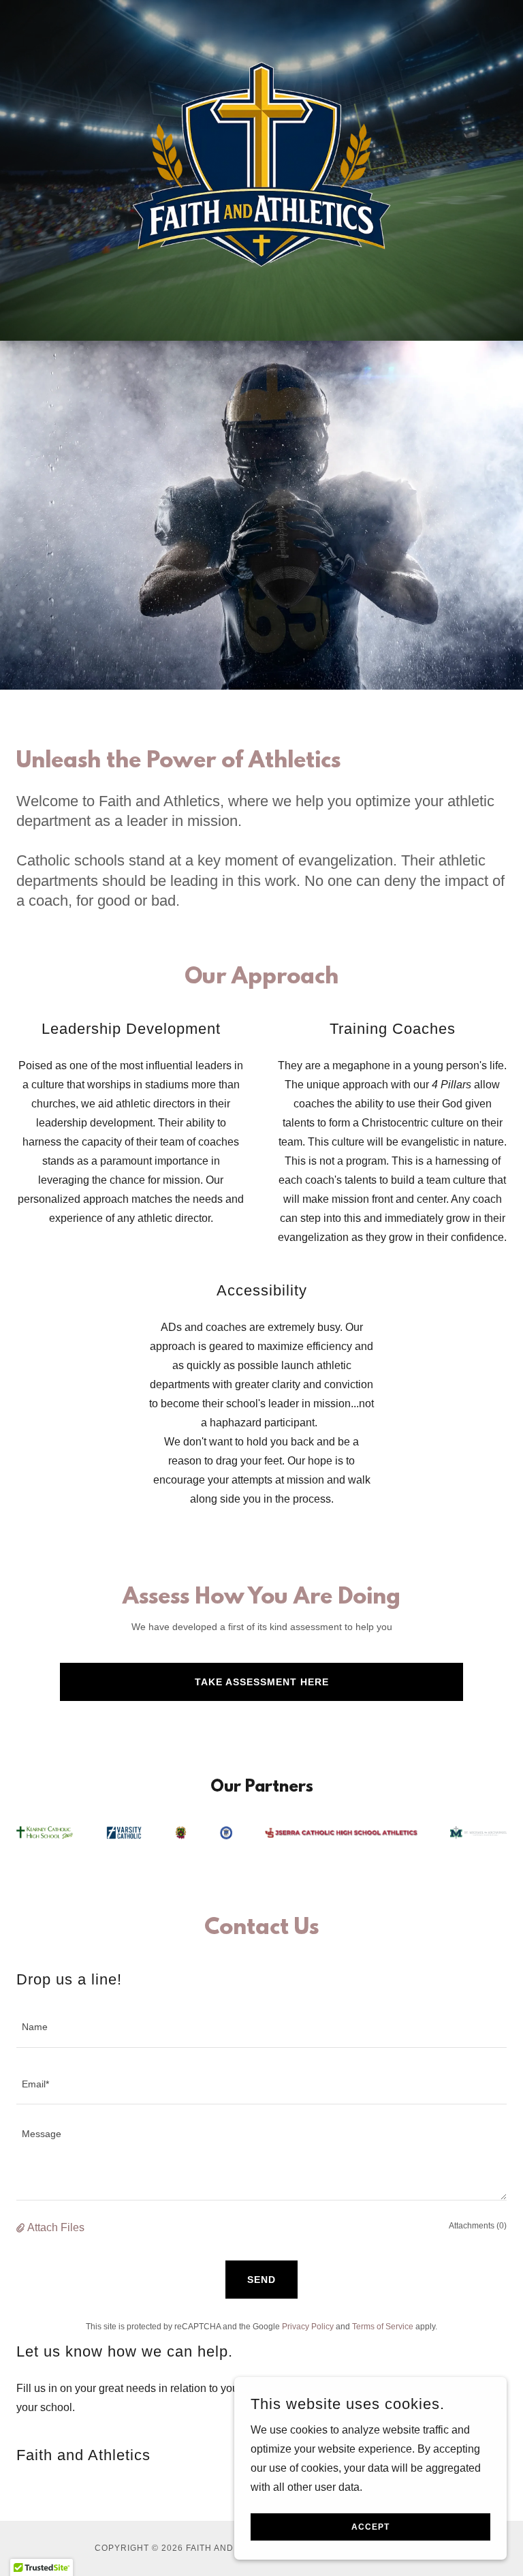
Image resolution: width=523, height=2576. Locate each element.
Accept (370, 2527)
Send (261, 2280)
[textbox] (261, 2027)
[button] (22, 2228)
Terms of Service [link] (383, 2327)
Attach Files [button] (56, 2227)
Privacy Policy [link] (308, 2327)
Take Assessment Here (262, 1682)
